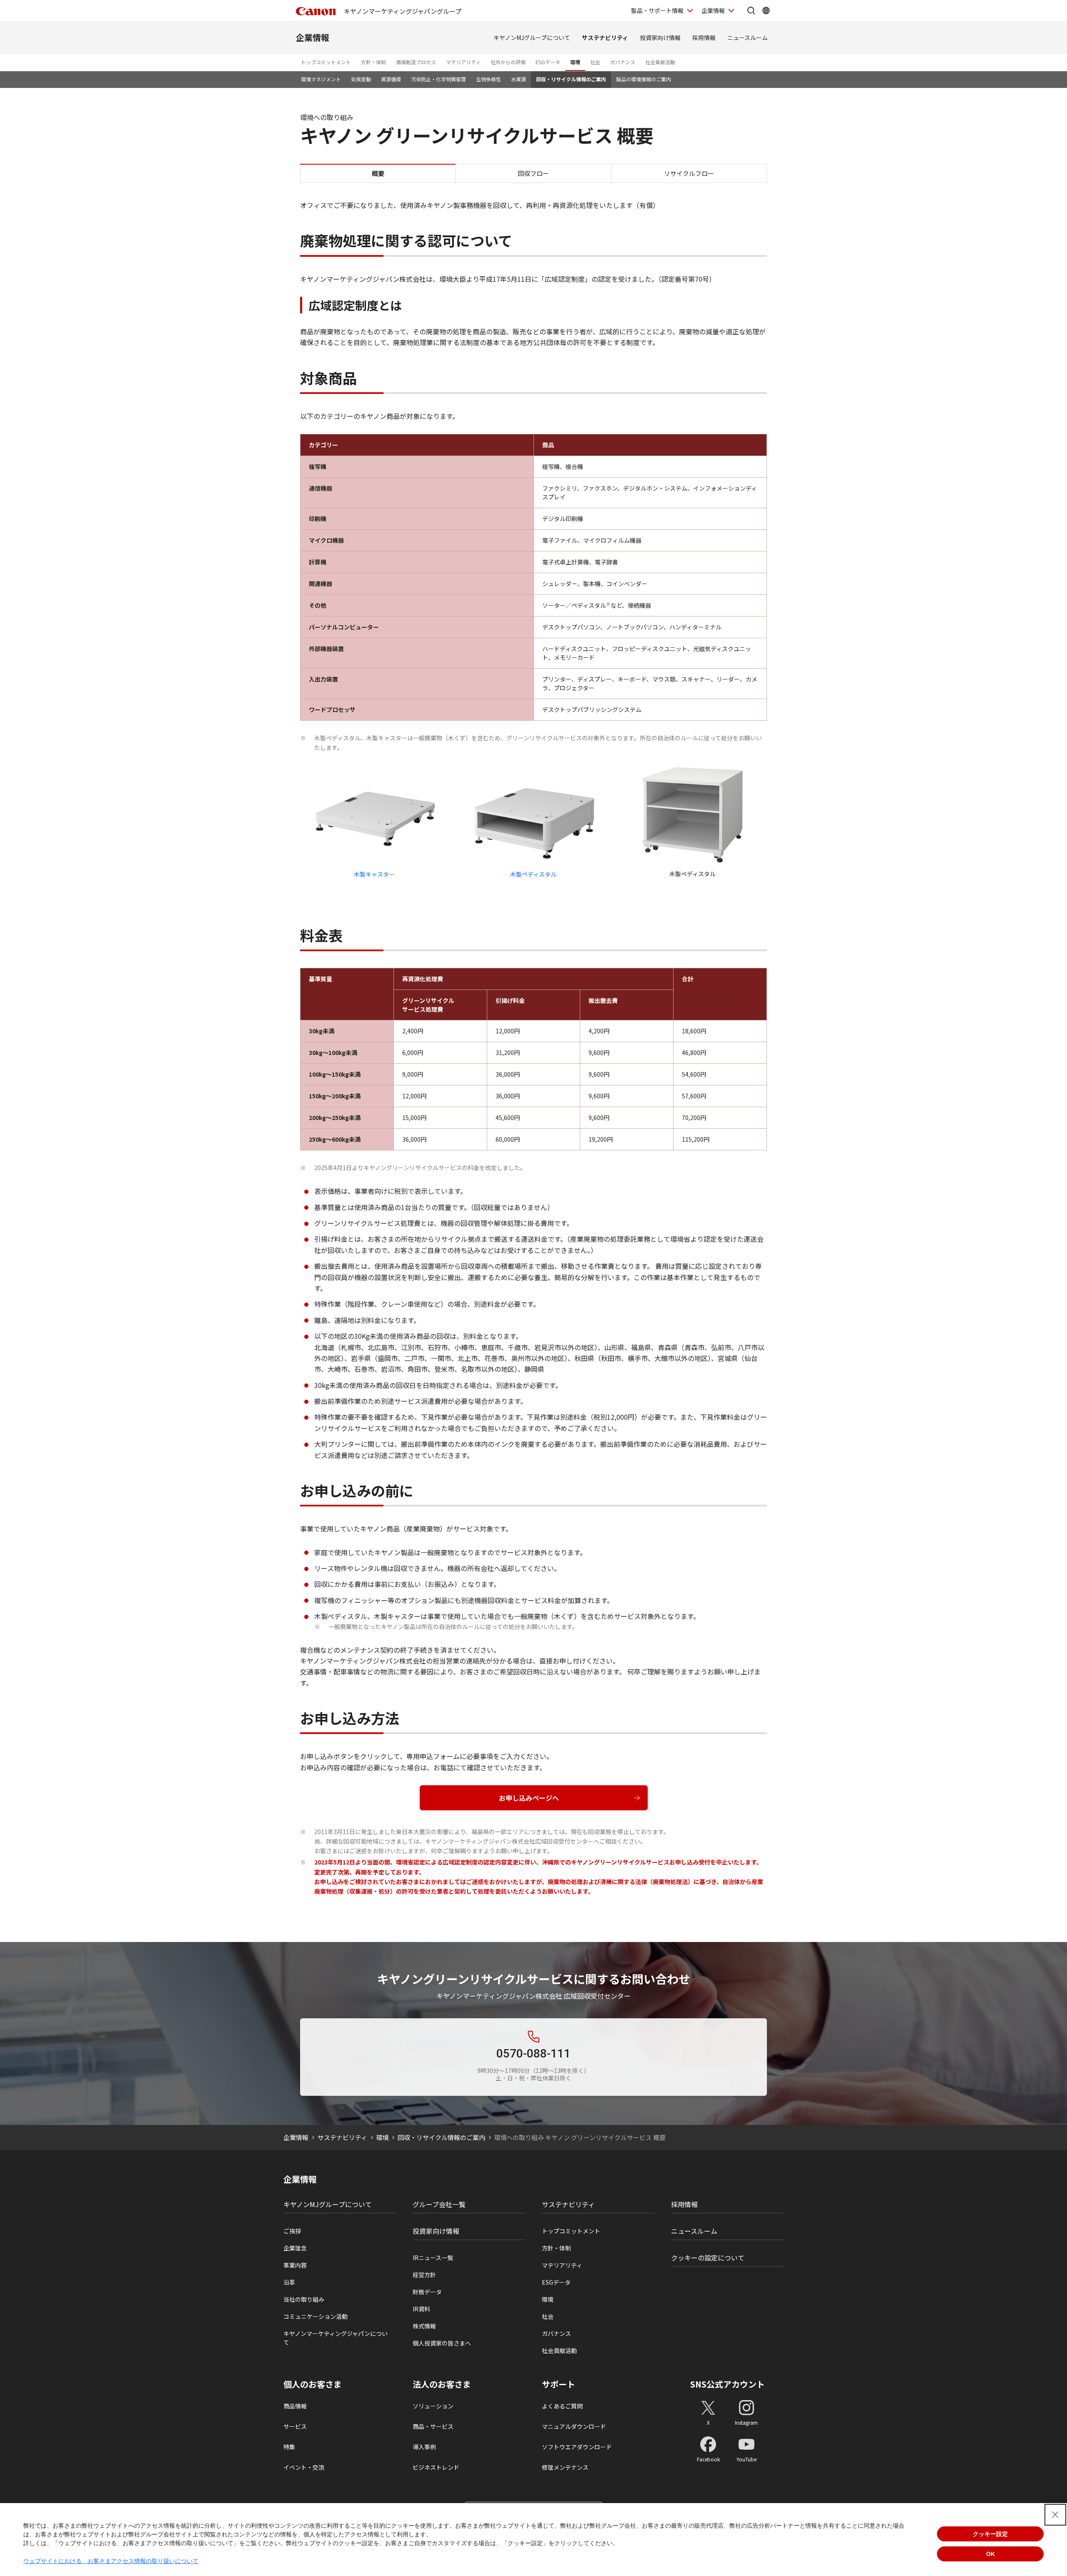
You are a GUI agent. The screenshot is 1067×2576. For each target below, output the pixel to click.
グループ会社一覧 (439, 2204)
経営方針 (424, 2275)
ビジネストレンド (436, 2467)
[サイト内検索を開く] (751, 10)
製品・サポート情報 (657, 10)
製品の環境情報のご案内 (644, 79)
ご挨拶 (292, 2231)
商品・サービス (433, 2426)
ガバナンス (623, 62)
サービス (295, 2426)
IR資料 (421, 2309)
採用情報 (704, 38)
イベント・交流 (304, 2467)
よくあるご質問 (562, 2406)
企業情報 (713, 10)
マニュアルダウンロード (574, 2426)
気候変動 (361, 79)
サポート (559, 2384)
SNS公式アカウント (728, 2384)
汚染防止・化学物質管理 (438, 79)
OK (991, 2554)
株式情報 (424, 2326)
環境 (575, 62)
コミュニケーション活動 (316, 2316)
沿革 (289, 2282)
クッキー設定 (990, 2534)
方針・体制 (373, 62)
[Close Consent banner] (1055, 2515)
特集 (289, 2447)
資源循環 (391, 79)
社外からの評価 (508, 62)
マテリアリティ (463, 62)
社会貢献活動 (660, 62)
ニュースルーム (748, 38)
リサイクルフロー (689, 173)
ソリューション (433, 2406)
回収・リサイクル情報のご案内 (571, 79)
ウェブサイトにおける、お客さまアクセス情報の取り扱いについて (111, 2561)
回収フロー (533, 173)
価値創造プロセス (416, 62)
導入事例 (424, 2447)
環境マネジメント (321, 79)
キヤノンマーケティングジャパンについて (336, 2338)
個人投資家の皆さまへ (442, 2343)
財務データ (427, 2292)
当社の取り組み (304, 2299)
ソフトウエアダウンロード (577, 2447)
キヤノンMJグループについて (532, 38)
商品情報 (295, 2406)
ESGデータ (548, 62)
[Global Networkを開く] (766, 10)
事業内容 (295, 2265)
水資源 (518, 79)
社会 (595, 62)
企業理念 (295, 2248)
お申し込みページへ (529, 1798)
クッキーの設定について (708, 2258)
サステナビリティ (605, 38)
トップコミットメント (326, 62)
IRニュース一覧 (433, 2258)
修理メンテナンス (565, 2467)
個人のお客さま (313, 2384)
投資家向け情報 (660, 38)
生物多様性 (488, 79)
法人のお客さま (442, 2384)
